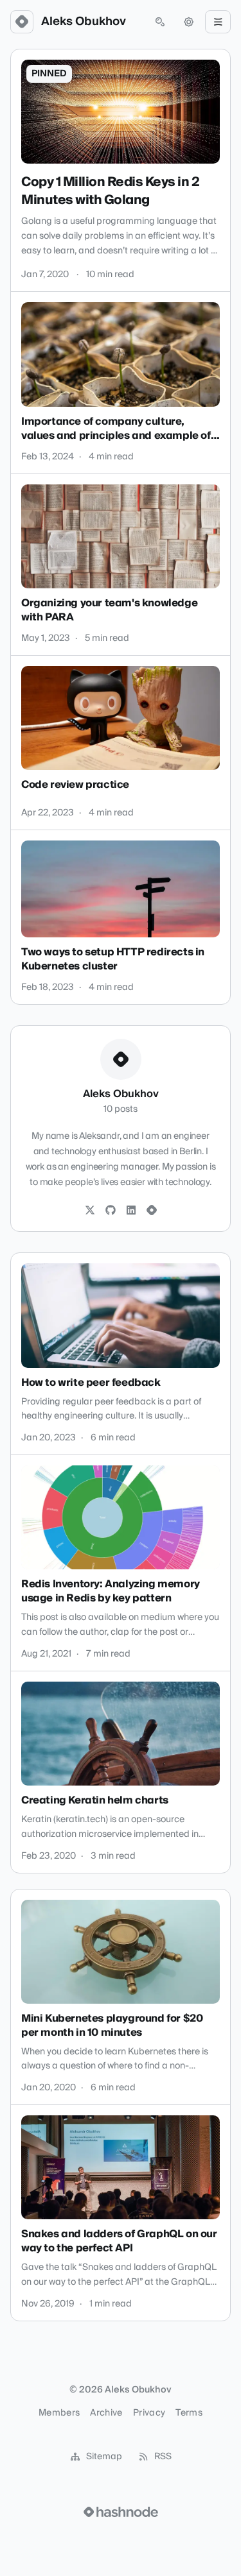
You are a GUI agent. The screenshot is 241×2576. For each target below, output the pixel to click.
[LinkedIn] (131, 1211)
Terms (189, 2413)
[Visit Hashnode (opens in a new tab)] (121, 2512)
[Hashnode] (152, 1211)
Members (59, 2413)
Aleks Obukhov (84, 22)
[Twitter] (90, 1211)
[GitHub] (111, 1211)
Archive (106, 2413)
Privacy (149, 2413)
